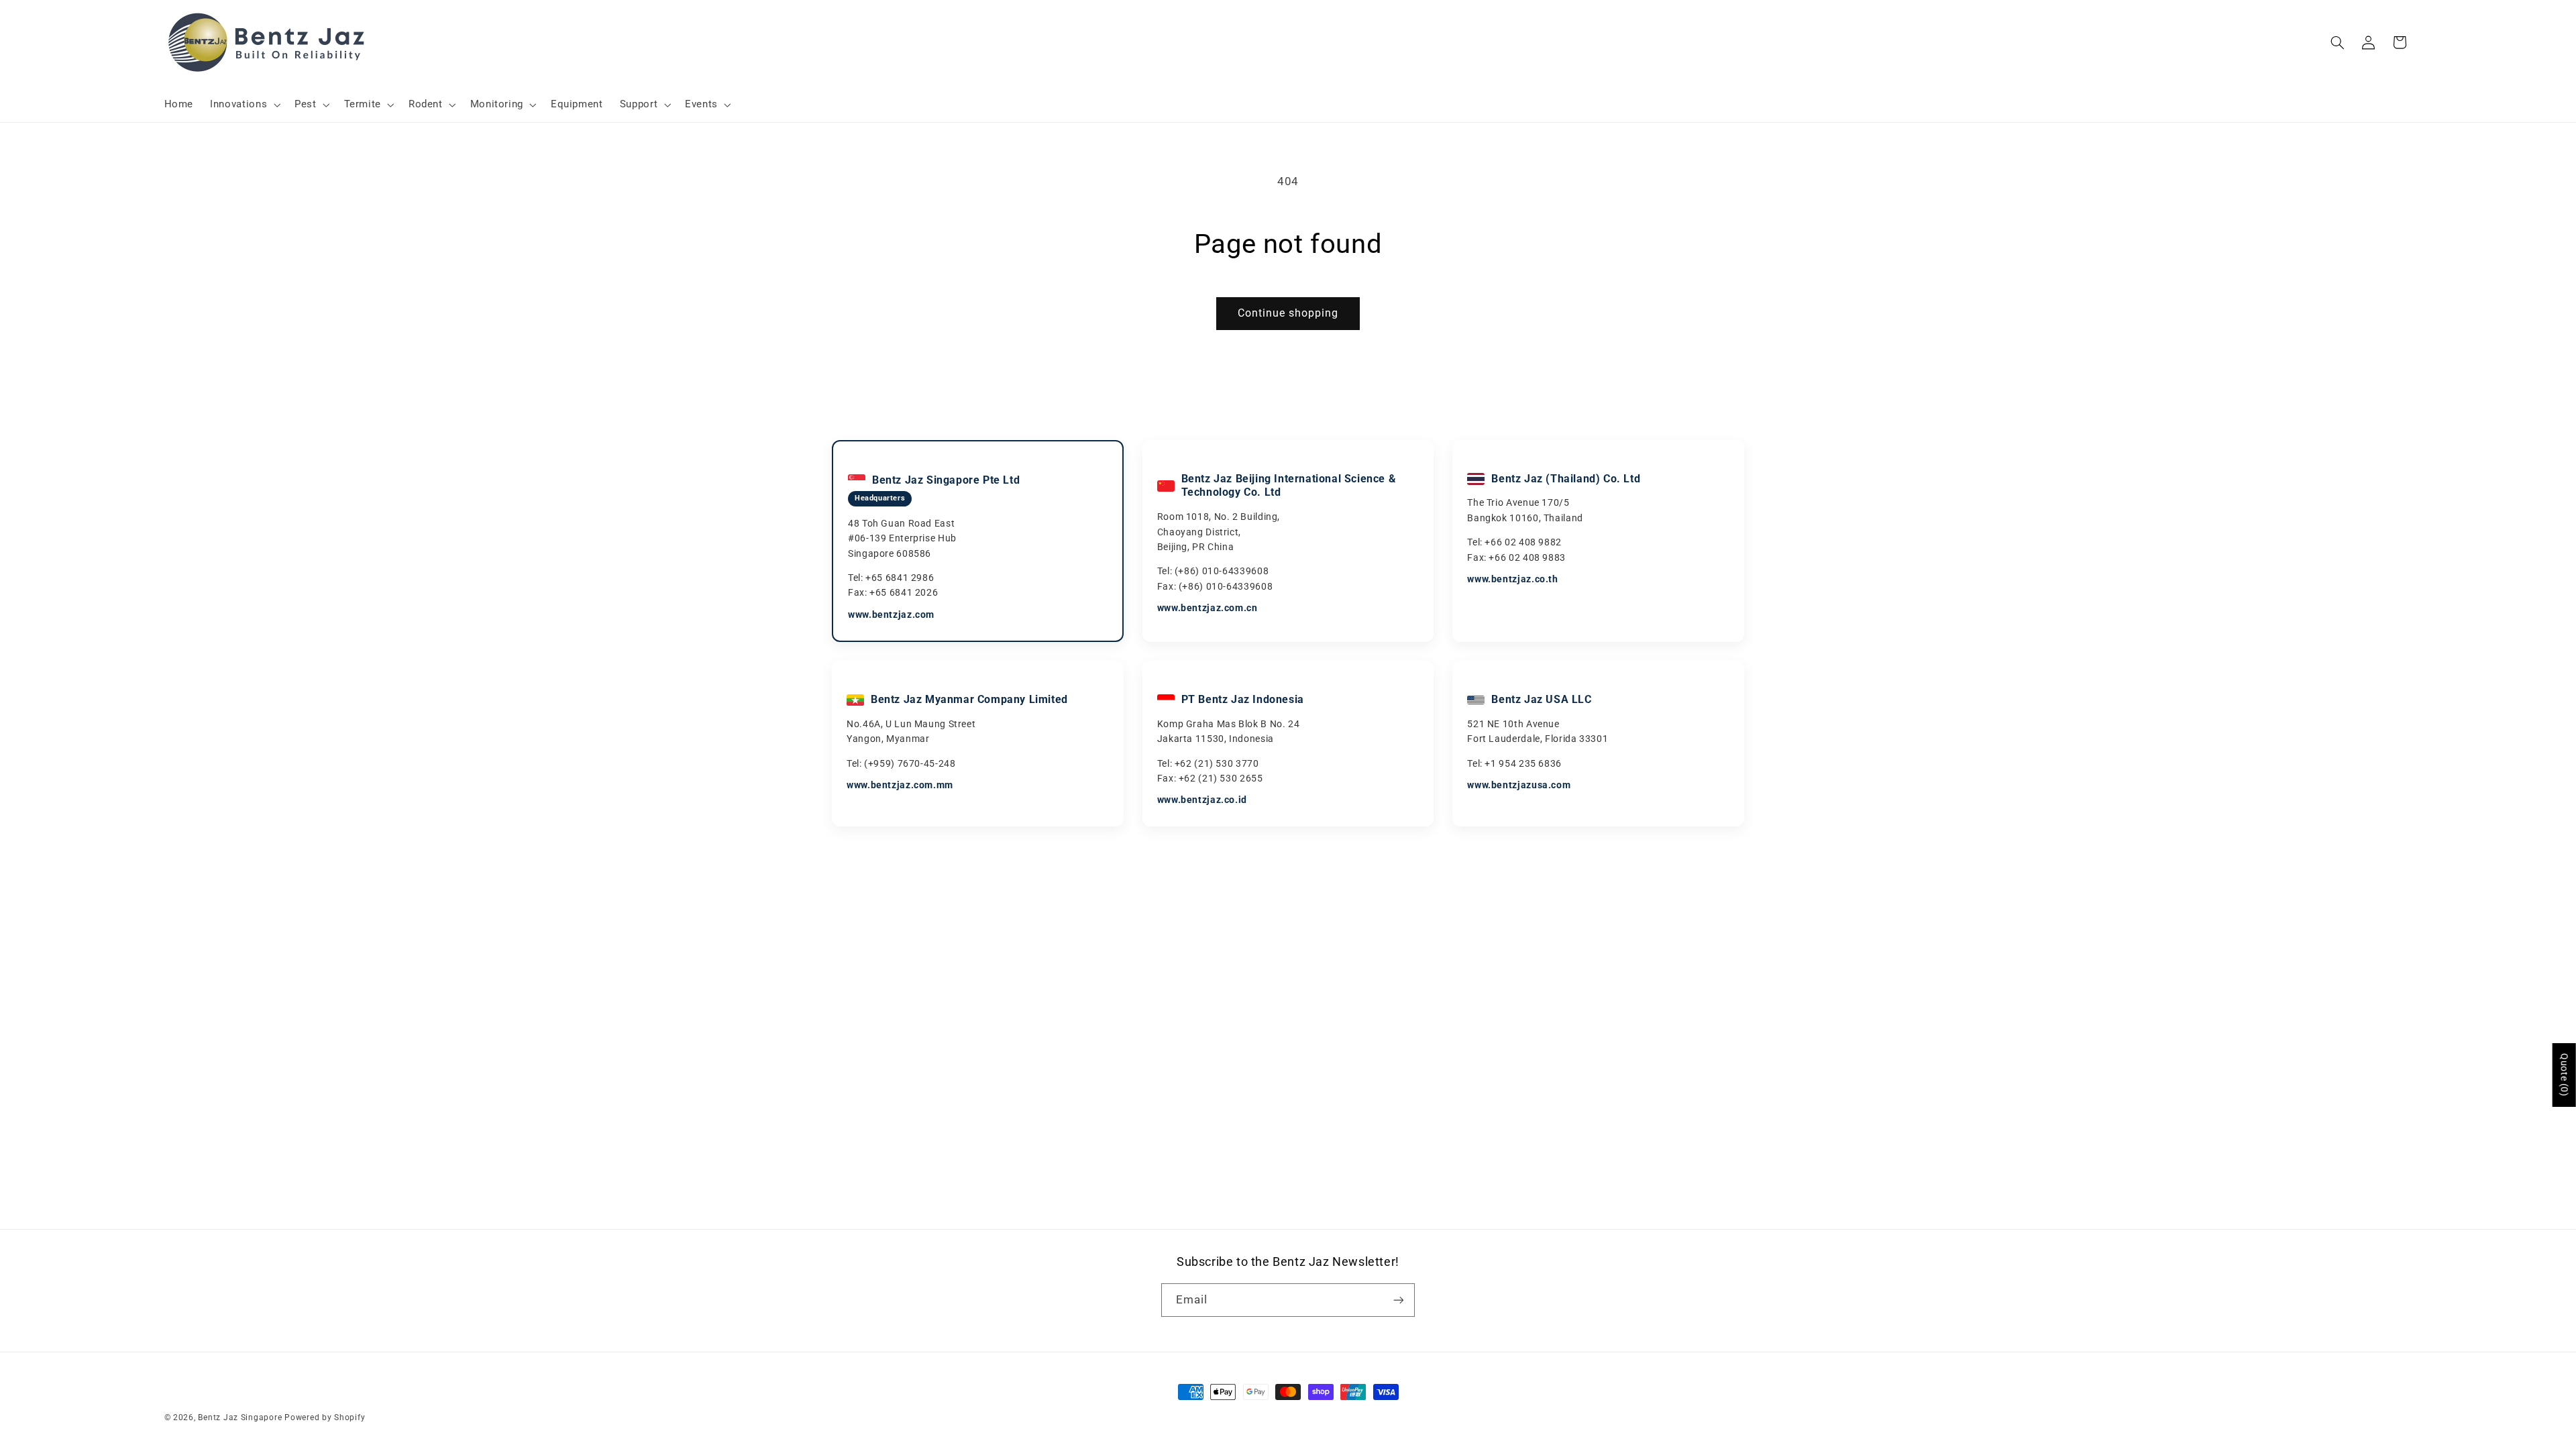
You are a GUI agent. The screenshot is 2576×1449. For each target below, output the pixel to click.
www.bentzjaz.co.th (1512, 579)
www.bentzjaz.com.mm (900, 785)
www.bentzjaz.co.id (1202, 800)
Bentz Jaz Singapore (240, 1417)
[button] (244, 105)
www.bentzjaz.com (891, 614)
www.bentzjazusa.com (1519, 785)
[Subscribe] (1399, 1300)
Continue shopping (1288, 313)
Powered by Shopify (325, 1417)
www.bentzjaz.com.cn (1207, 608)
